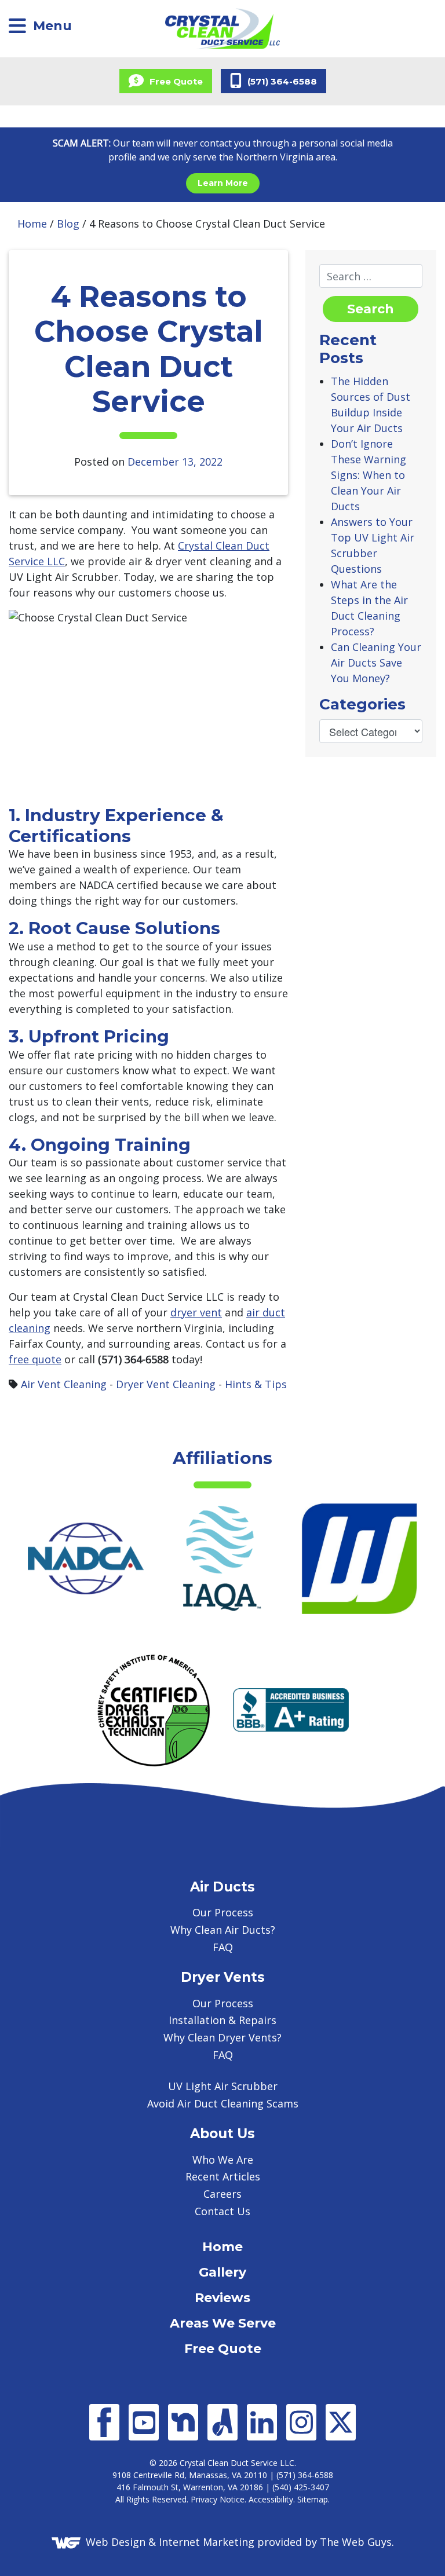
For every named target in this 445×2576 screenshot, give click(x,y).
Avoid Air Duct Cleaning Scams (223, 2103)
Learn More (223, 183)
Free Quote (223, 2349)
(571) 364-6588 (305, 2475)
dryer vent (196, 1312)
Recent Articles (223, 2176)
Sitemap (313, 2499)
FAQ (223, 1947)
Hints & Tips (256, 1384)
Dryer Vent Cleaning (166, 1384)
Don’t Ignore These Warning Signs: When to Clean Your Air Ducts (369, 475)
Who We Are (223, 2160)
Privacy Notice (218, 2499)
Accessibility (271, 2499)
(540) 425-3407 (301, 2487)
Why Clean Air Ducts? (223, 1930)
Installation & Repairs (222, 2020)
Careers (222, 2194)
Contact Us (222, 2211)
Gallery (222, 2272)
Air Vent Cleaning (64, 1384)
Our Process (223, 1912)
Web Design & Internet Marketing (170, 2541)
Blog (68, 224)
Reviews (222, 2298)
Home (32, 224)
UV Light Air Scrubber (223, 2086)
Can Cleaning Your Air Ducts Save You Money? (376, 663)
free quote (35, 1359)
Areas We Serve (223, 2323)
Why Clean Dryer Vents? (222, 2037)
